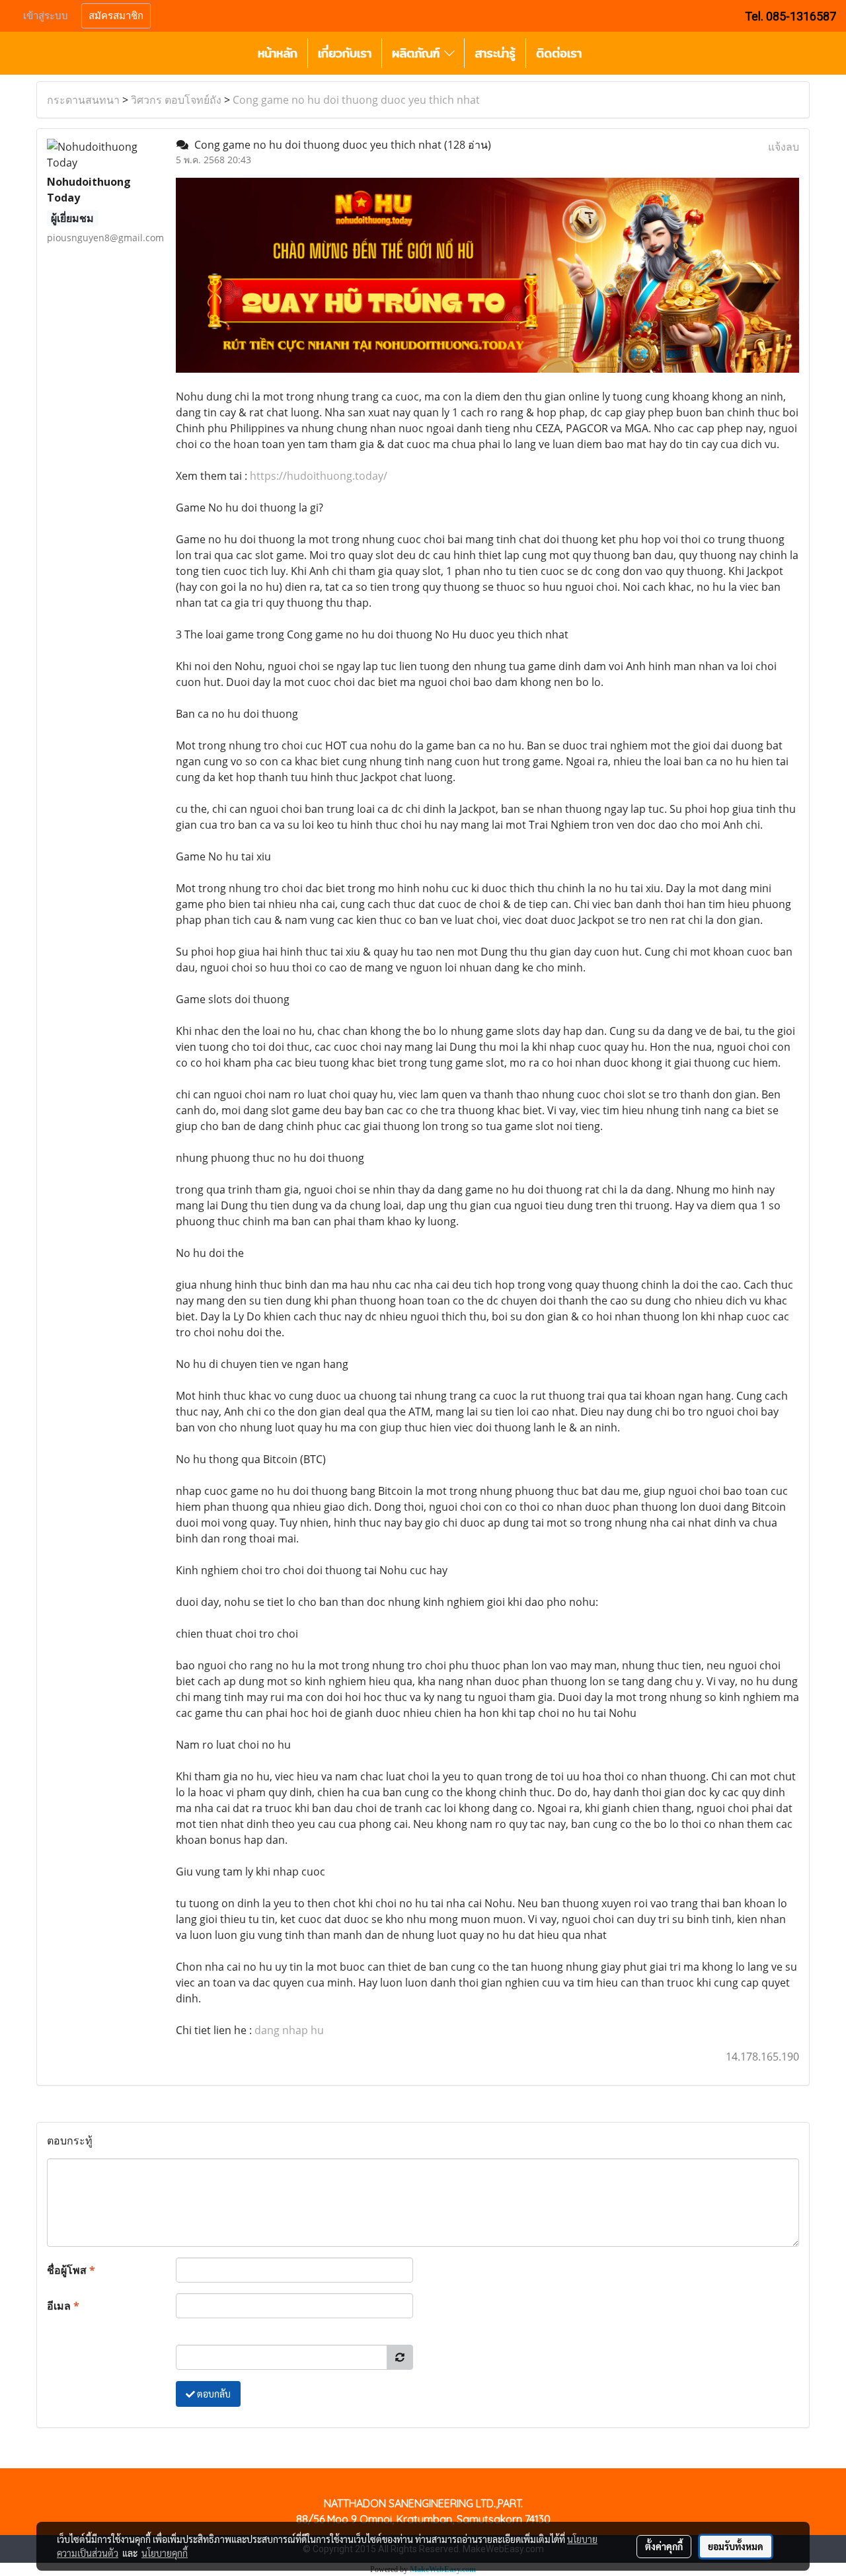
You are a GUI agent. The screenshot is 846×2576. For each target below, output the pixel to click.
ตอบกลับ (213, 2394)
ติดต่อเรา (559, 53)
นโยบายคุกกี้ (165, 2553)
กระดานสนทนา (83, 100)
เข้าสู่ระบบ (46, 16)
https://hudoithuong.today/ (319, 476)
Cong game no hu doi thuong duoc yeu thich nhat (356, 100)
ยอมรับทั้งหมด (736, 2546)
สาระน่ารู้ (495, 53)
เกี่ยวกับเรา (345, 53)
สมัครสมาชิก (116, 16)
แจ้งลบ (784, 147)
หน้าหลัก (278, 53)
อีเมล (63, 2306)
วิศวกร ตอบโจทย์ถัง (176, 100)
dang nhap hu (289, 2030)
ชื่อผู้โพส (71, 2270)
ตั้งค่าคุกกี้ (664, 2546)
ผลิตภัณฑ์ (418, 53)
